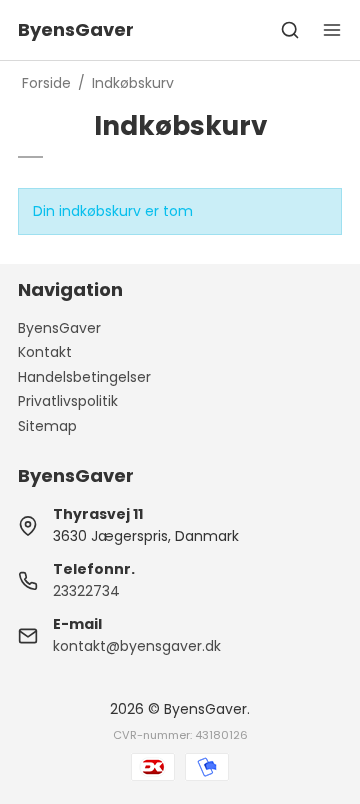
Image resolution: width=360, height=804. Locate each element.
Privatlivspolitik (68, 401)
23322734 (86, 591)
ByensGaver (59, 328)
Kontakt (45, 352)
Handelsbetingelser (84, 377)
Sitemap (47, 426)
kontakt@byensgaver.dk (137, 646)
